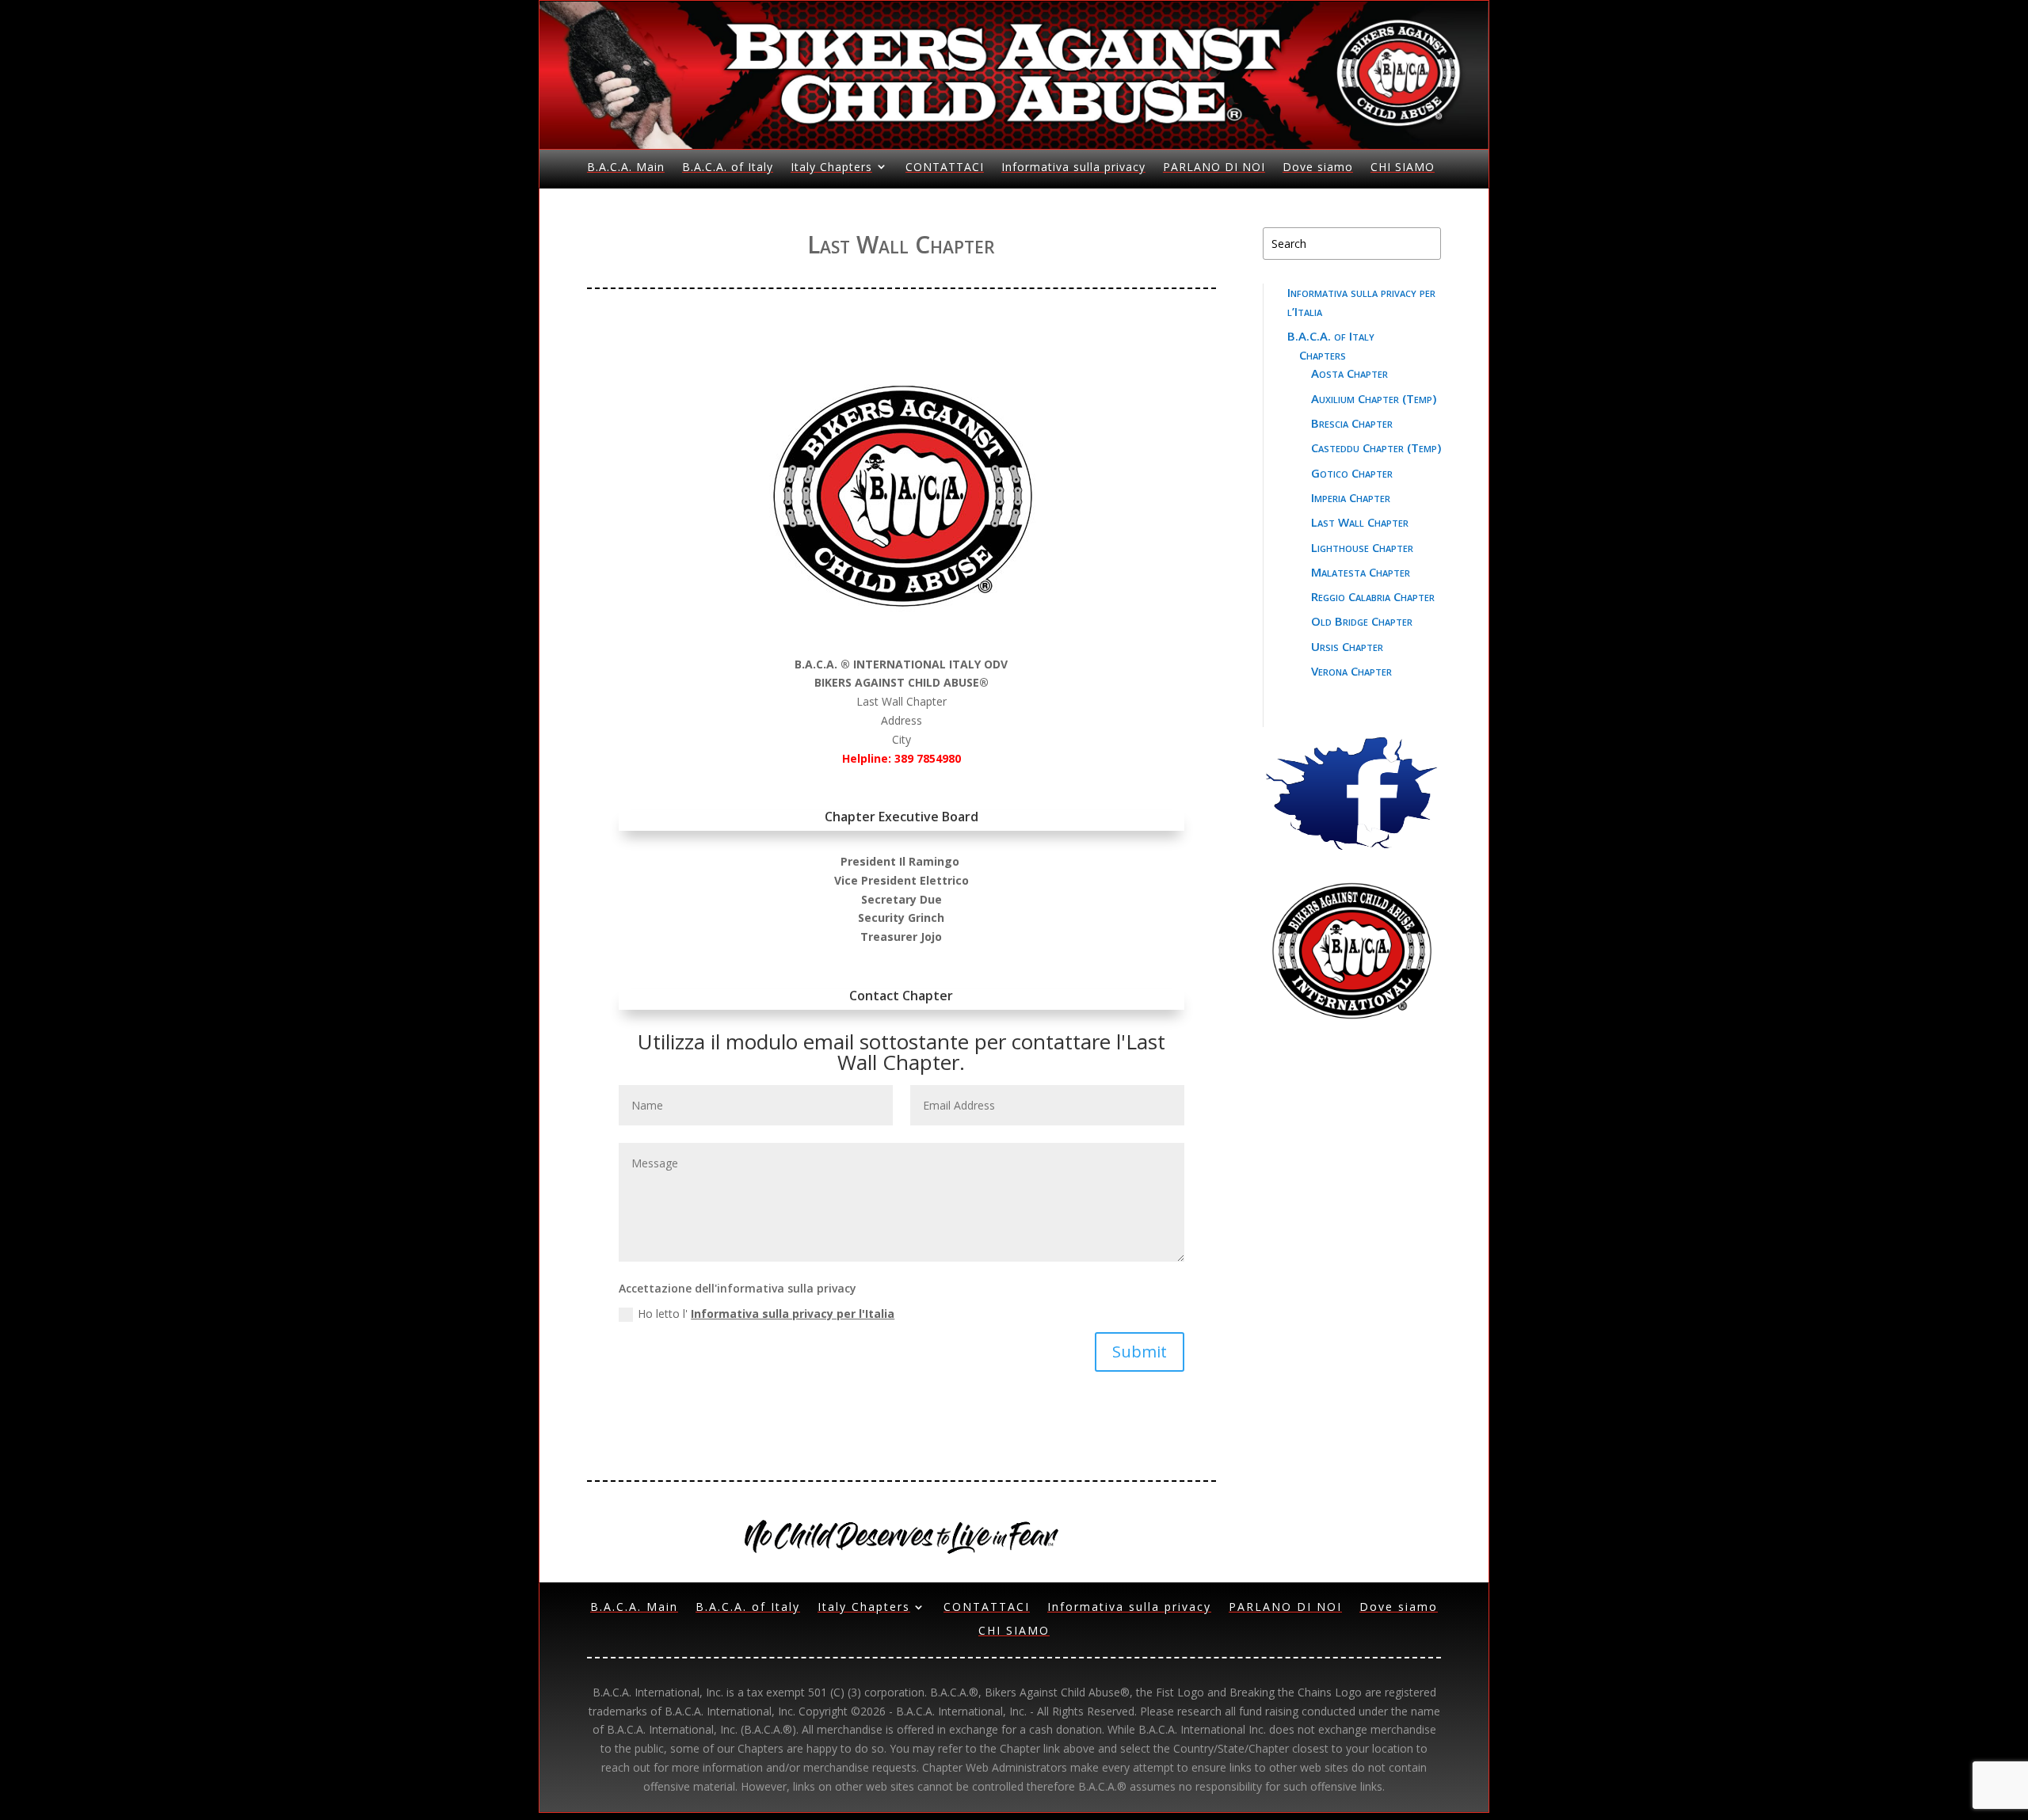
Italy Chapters (831, 167)
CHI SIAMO (1403, 167)
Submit (1140, 1352)
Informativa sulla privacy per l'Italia (793, 1314)
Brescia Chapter (1352, 423)
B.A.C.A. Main (626, 167)
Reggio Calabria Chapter (1373, 596)
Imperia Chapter (1351, 497)
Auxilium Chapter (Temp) (1374, 398)
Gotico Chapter (1352, 473)
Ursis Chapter (1347, 646)
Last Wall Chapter (1360, 522)
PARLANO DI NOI (1214, 167)
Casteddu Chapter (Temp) (1376, 447)
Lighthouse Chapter (1362, 547)
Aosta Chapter (1349, 373)
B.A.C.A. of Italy (728, 167)
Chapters (1323, 355)
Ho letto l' (766, 1314)
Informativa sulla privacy (1073, 167)
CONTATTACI (945, 167)
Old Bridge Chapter (1362, 621)
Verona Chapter (1351, 671)
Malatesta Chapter (1361, 572)
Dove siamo (1318, 167)
